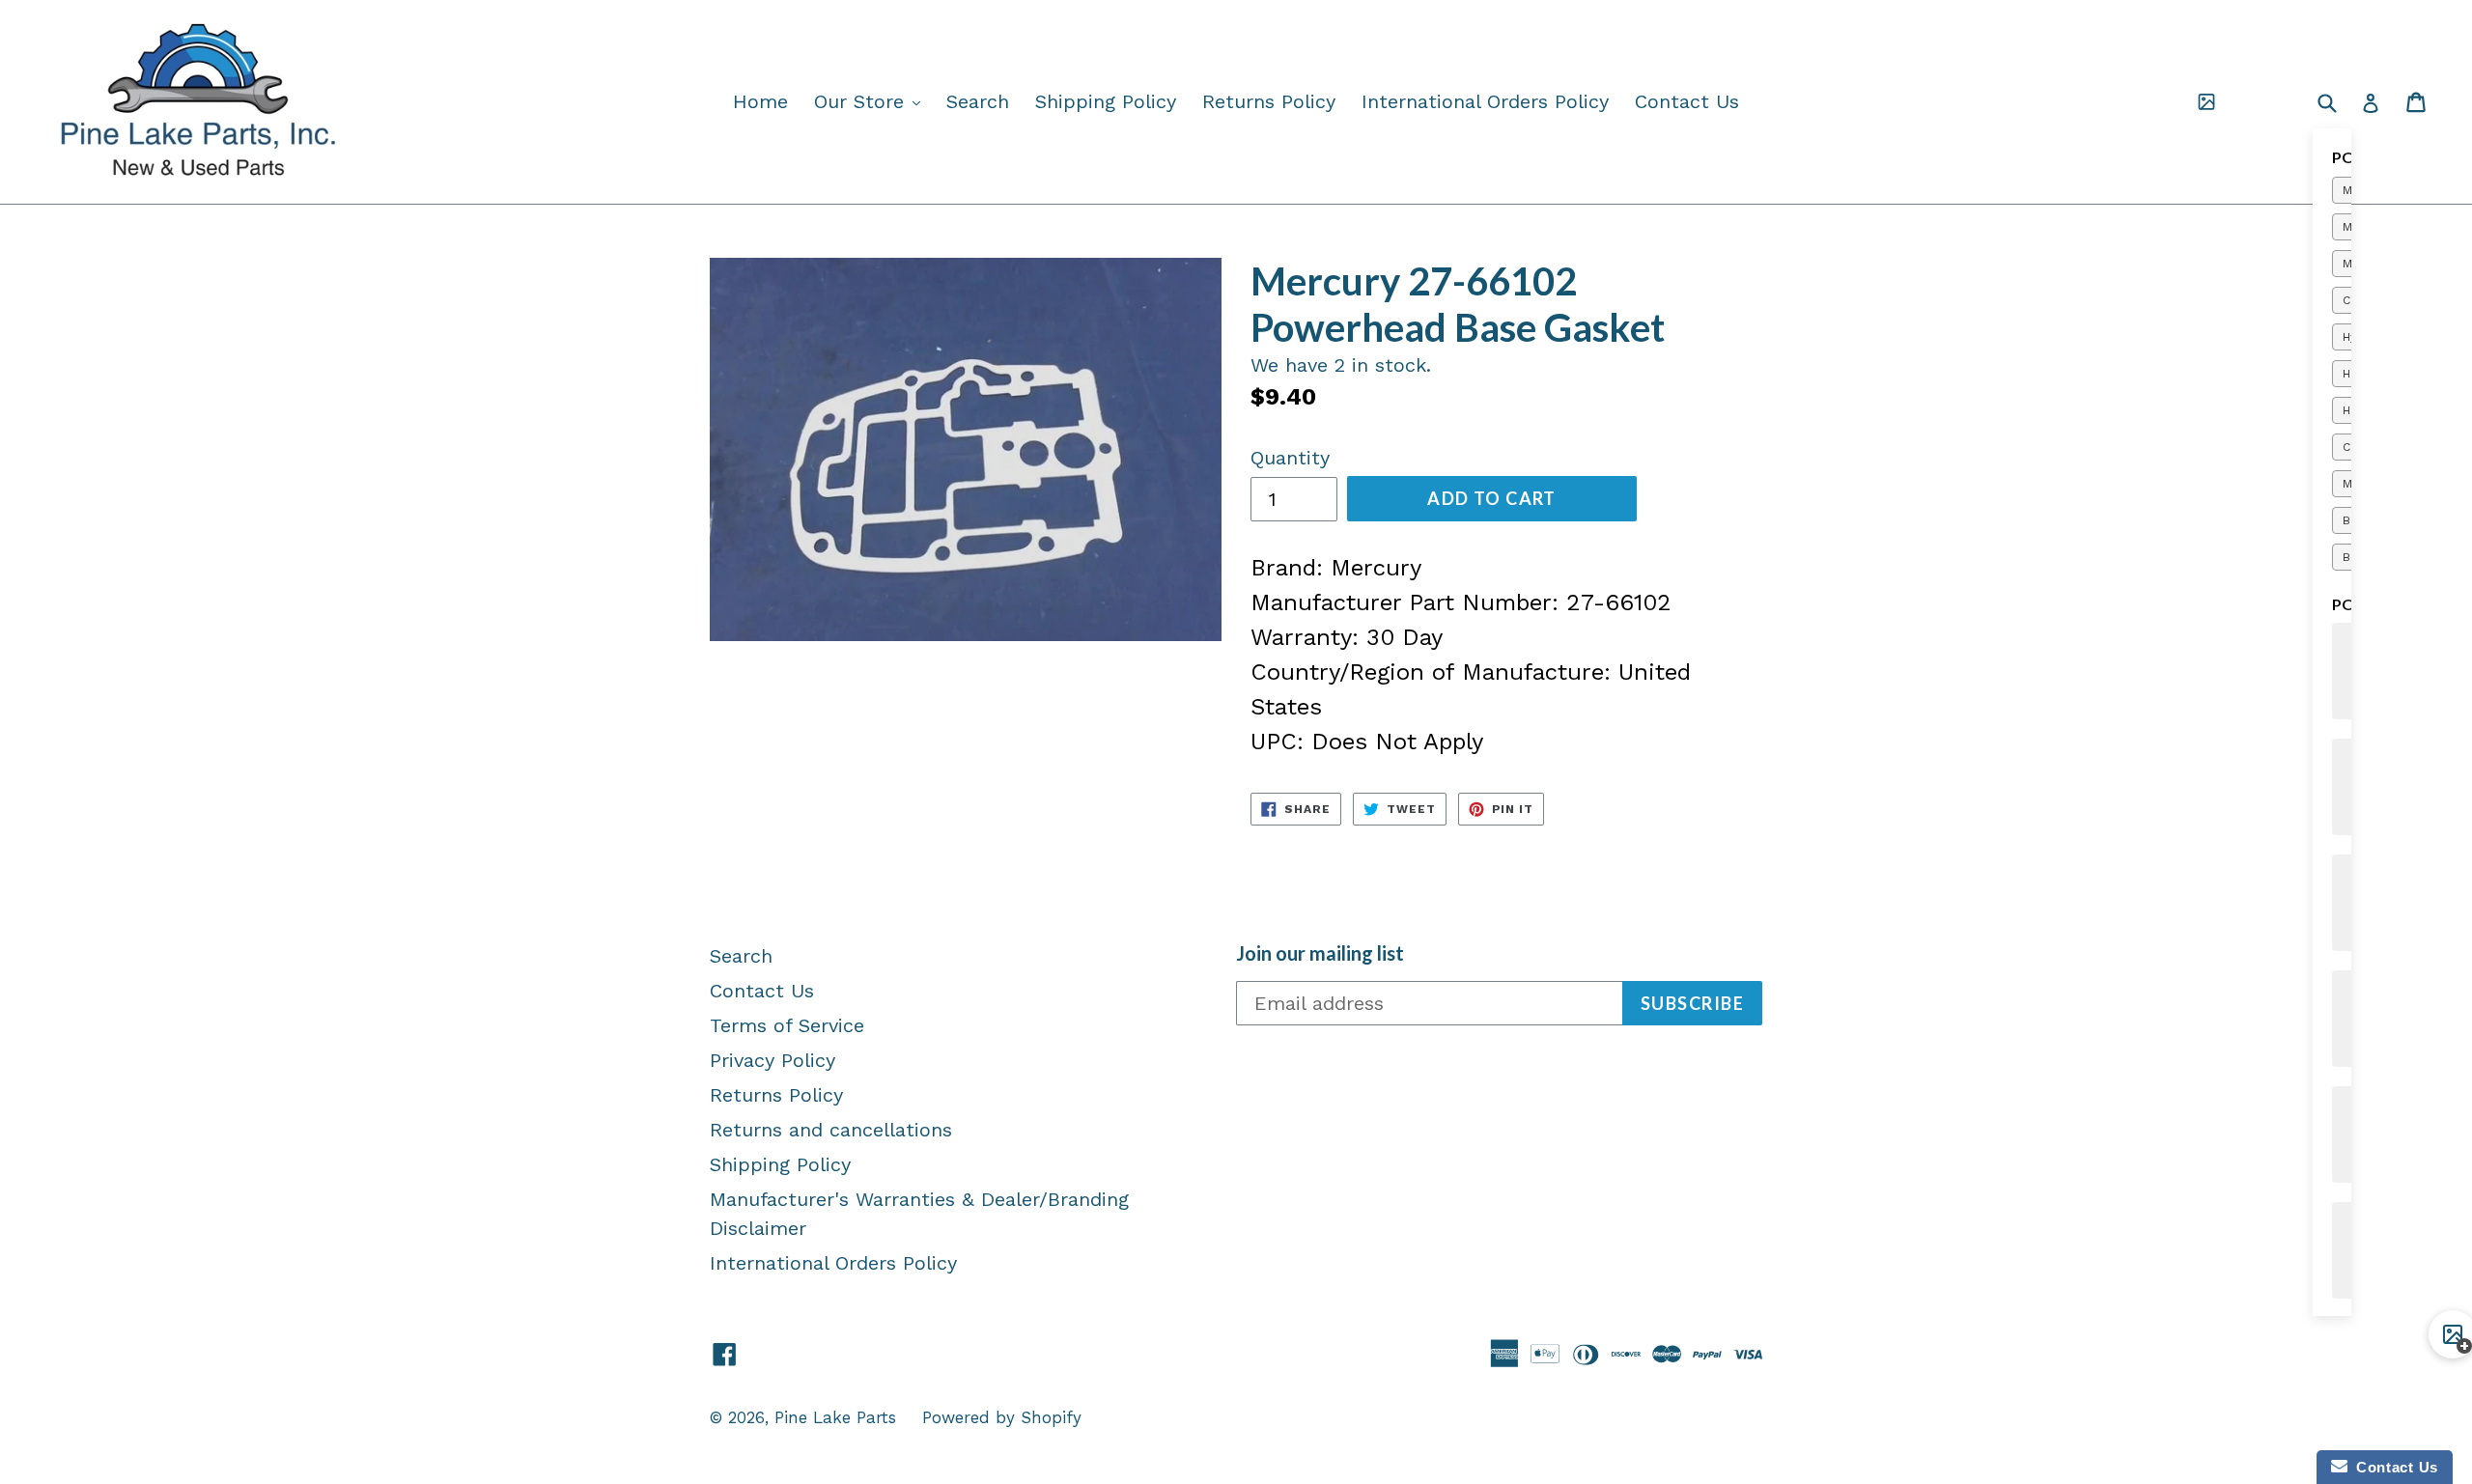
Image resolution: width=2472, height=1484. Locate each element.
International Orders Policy (1485, 101)
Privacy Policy (772, 1060)
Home (760, 101)
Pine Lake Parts (835, 1417)
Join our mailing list (1320, 953)
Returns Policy (1269, 101)
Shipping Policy (1106, 101)
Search (978, 101)
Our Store (872, 101)
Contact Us (1687, 101)
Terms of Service (787, 1025)
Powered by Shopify (1002, 1417)
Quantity (1290, 458)
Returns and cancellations (831, 1130)
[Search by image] (2206, 102)
